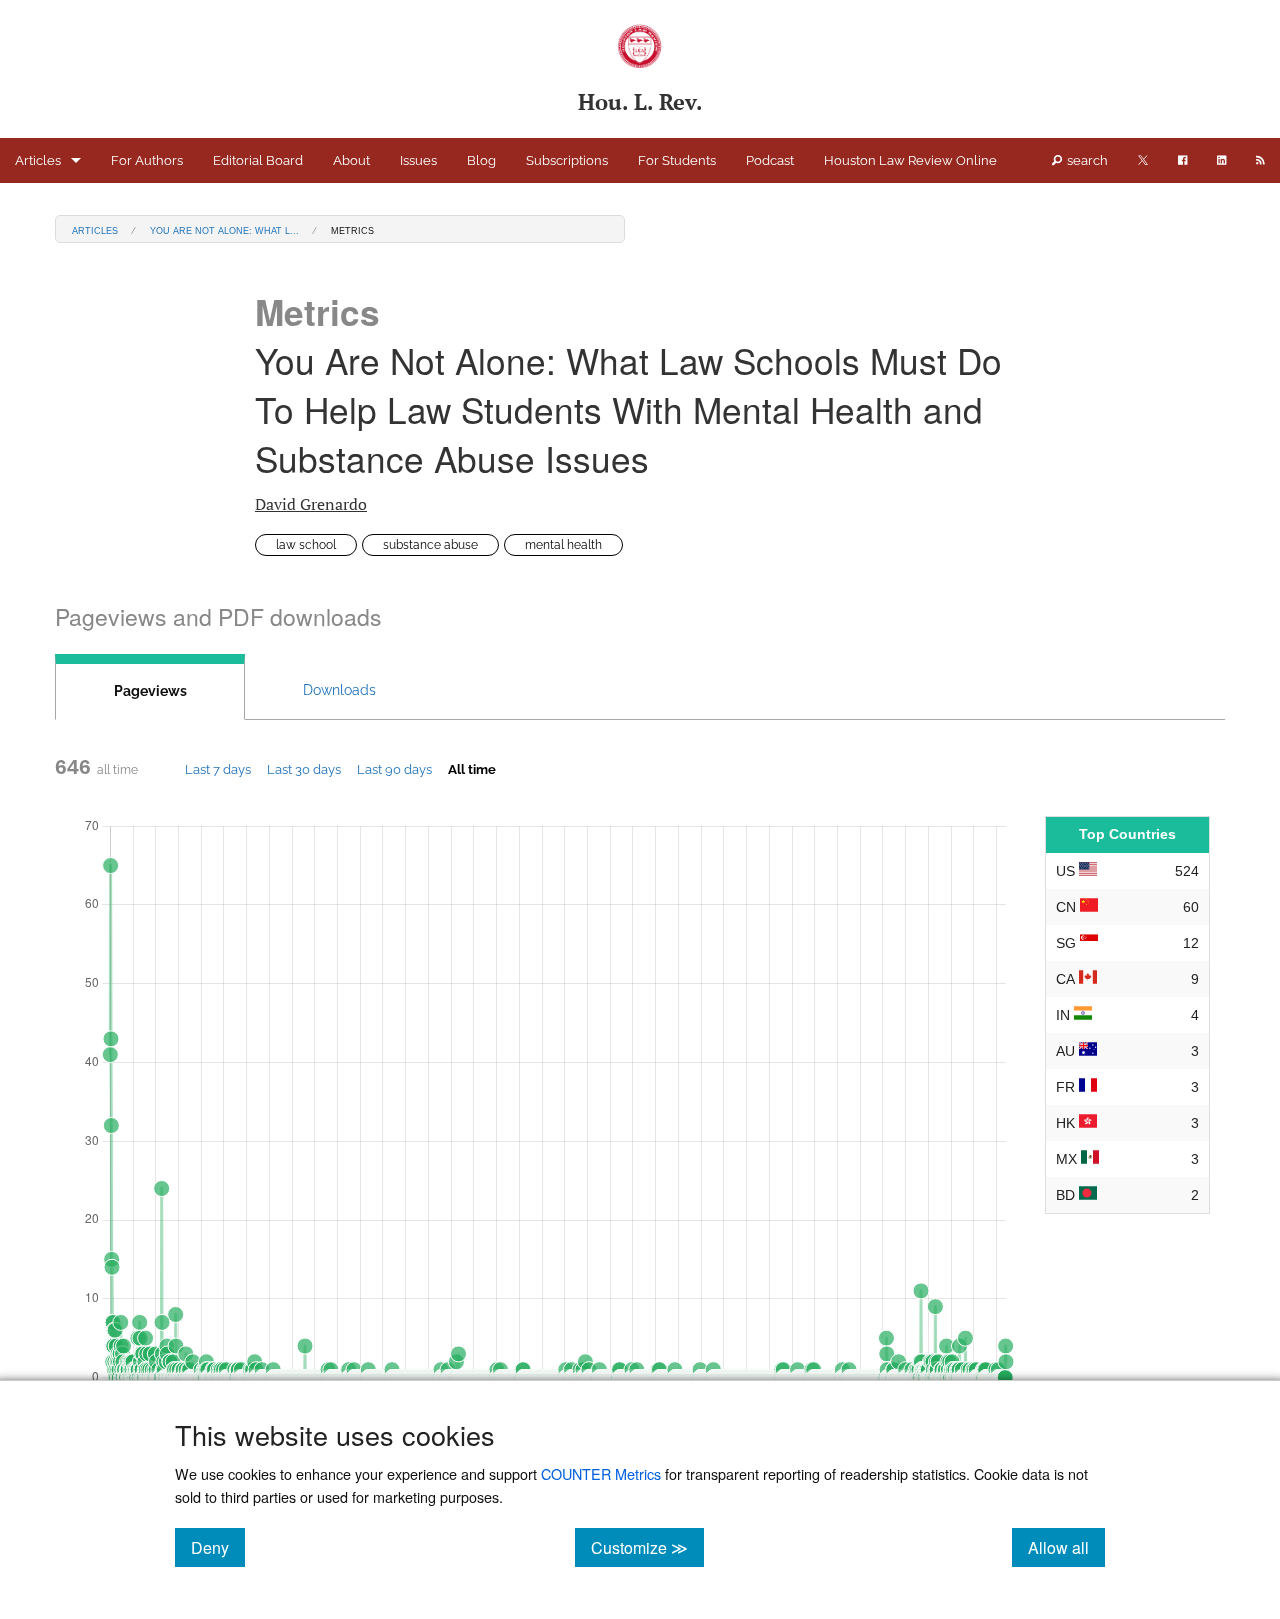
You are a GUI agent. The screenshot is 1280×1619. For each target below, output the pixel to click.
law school (306, 545)
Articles (38, 160)
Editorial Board (258, 160)
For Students (677, 160)
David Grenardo (311, 504)
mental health (563, 545)
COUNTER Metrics (601, 1473)
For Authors (147, 160)
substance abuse (430, 545)
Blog (481, 160)
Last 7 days (218, 769)
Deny (218, 1547)
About (351, 160)
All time (472, 769)
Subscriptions (567, 160)
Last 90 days (394, 769)
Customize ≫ (647, 1547)
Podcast (770, 160)
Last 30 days (304, 769)
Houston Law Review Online (910, 160)
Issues (418, 160)
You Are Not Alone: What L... (224, 229)
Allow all (1066, 1547)
